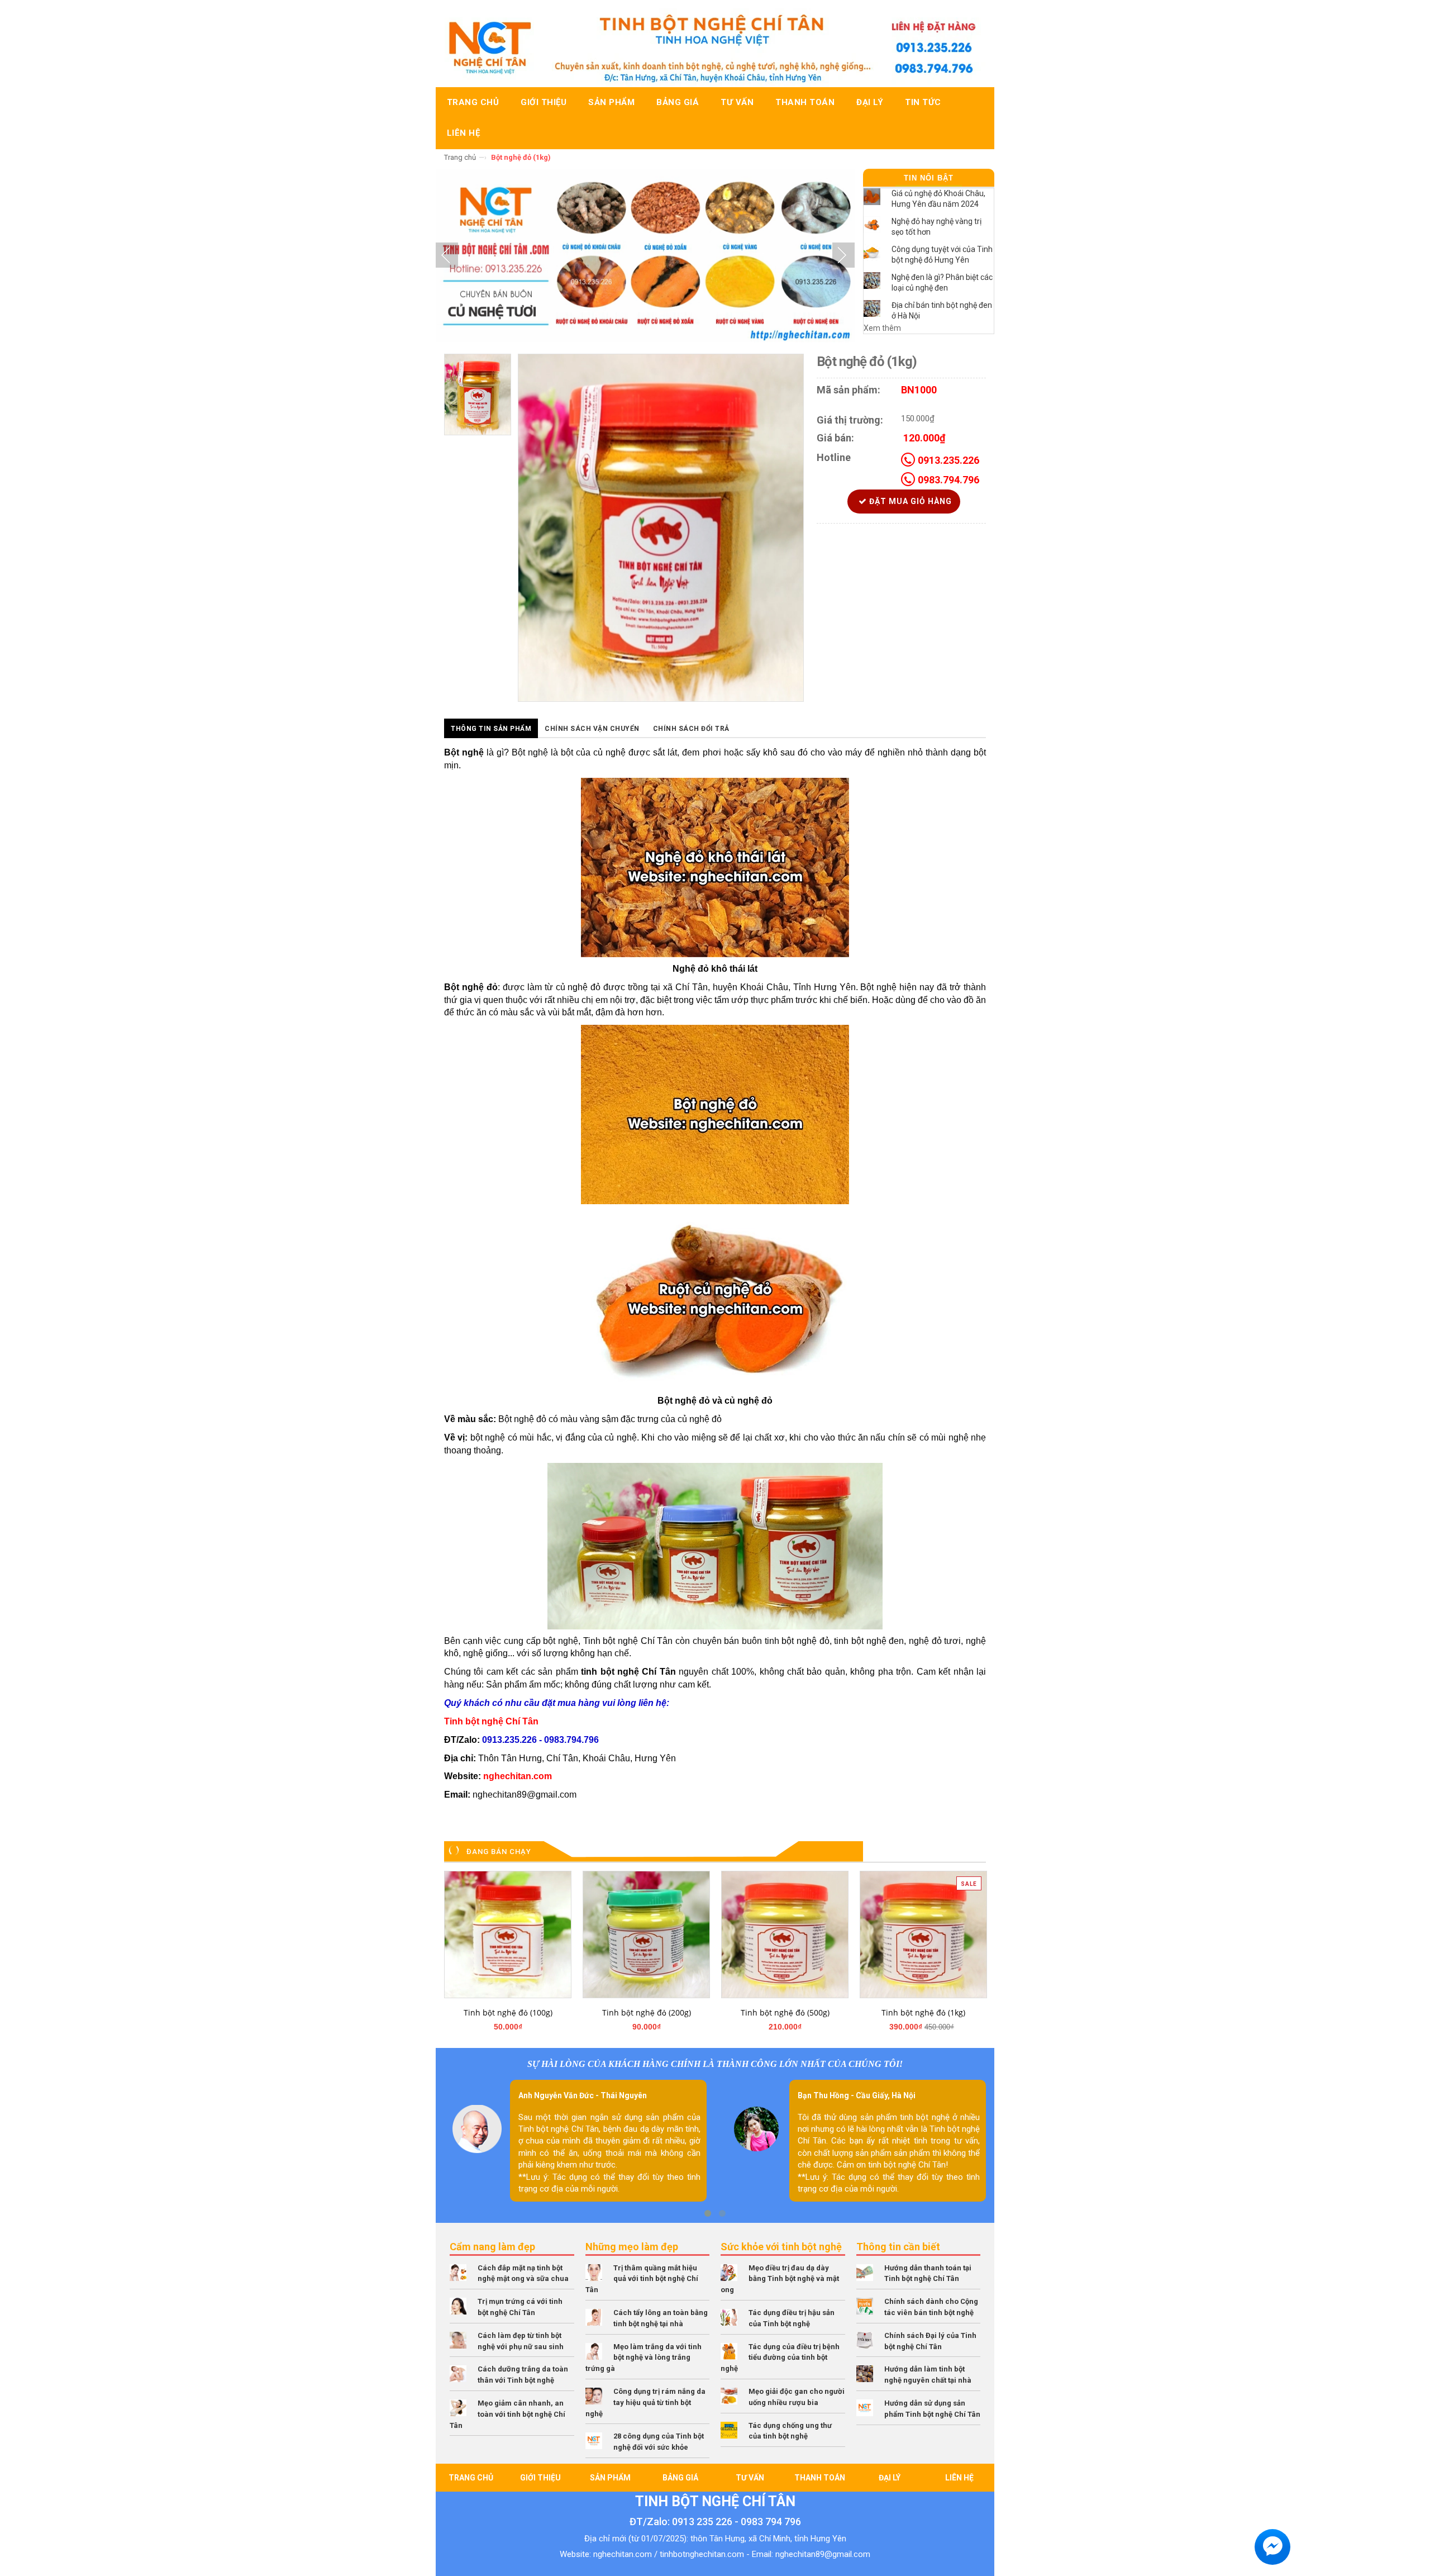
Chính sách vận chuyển (592, 729)
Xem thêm (882, 328)
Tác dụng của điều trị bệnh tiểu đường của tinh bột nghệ (780, 2358)
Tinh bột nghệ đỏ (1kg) (923, 2012)
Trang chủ (460, 157)
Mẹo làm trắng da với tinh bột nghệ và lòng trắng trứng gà (643, 2358)
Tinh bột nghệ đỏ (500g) (785, 2012)
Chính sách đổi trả (691, 729)
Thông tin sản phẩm (491, 729)
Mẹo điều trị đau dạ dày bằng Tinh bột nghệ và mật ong (780, 2279)
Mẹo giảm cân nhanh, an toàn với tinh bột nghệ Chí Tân (507, 2414)
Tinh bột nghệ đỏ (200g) (647, 2012)
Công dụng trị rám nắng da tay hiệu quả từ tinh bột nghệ (645, 2402)
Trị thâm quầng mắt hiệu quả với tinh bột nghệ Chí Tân (642, 2279)
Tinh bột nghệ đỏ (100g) (508, 2012)
